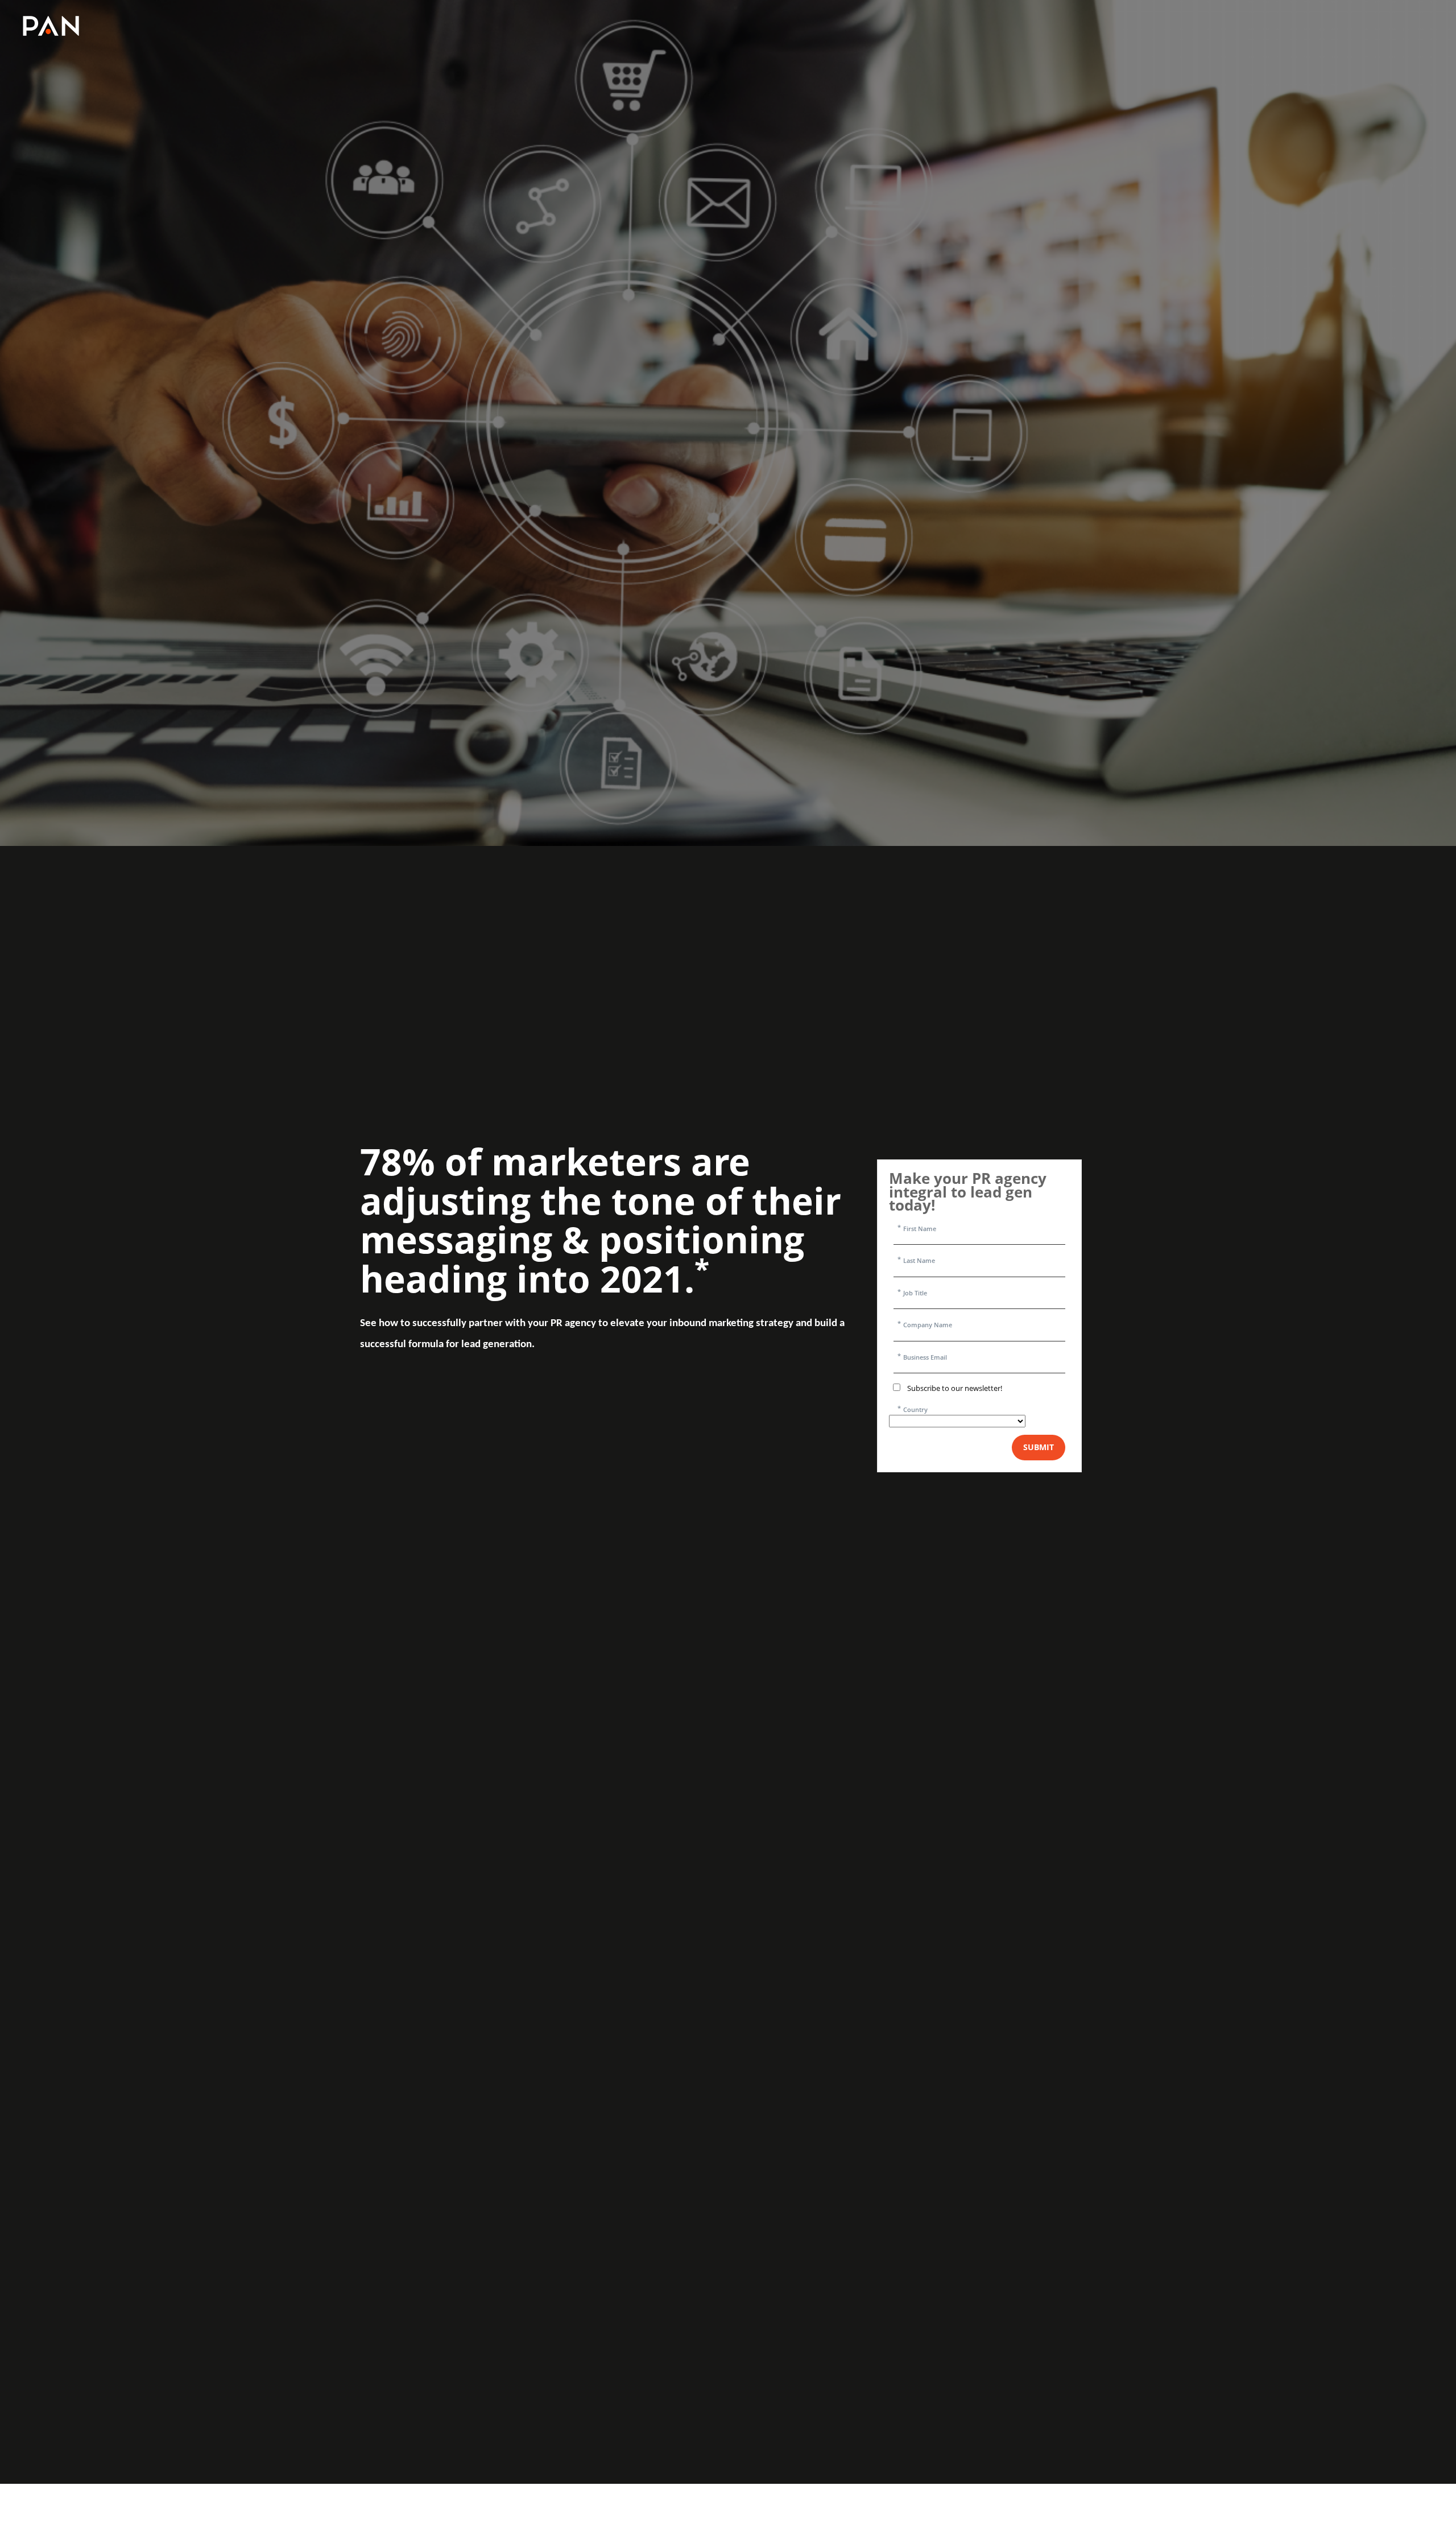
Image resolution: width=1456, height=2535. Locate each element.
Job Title (915, 1293)
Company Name (928, 1325)
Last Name (919, 1260)
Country (915, 1409)
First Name (920, 1229)
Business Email (925, 1357)
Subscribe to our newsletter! (955, 1388)
